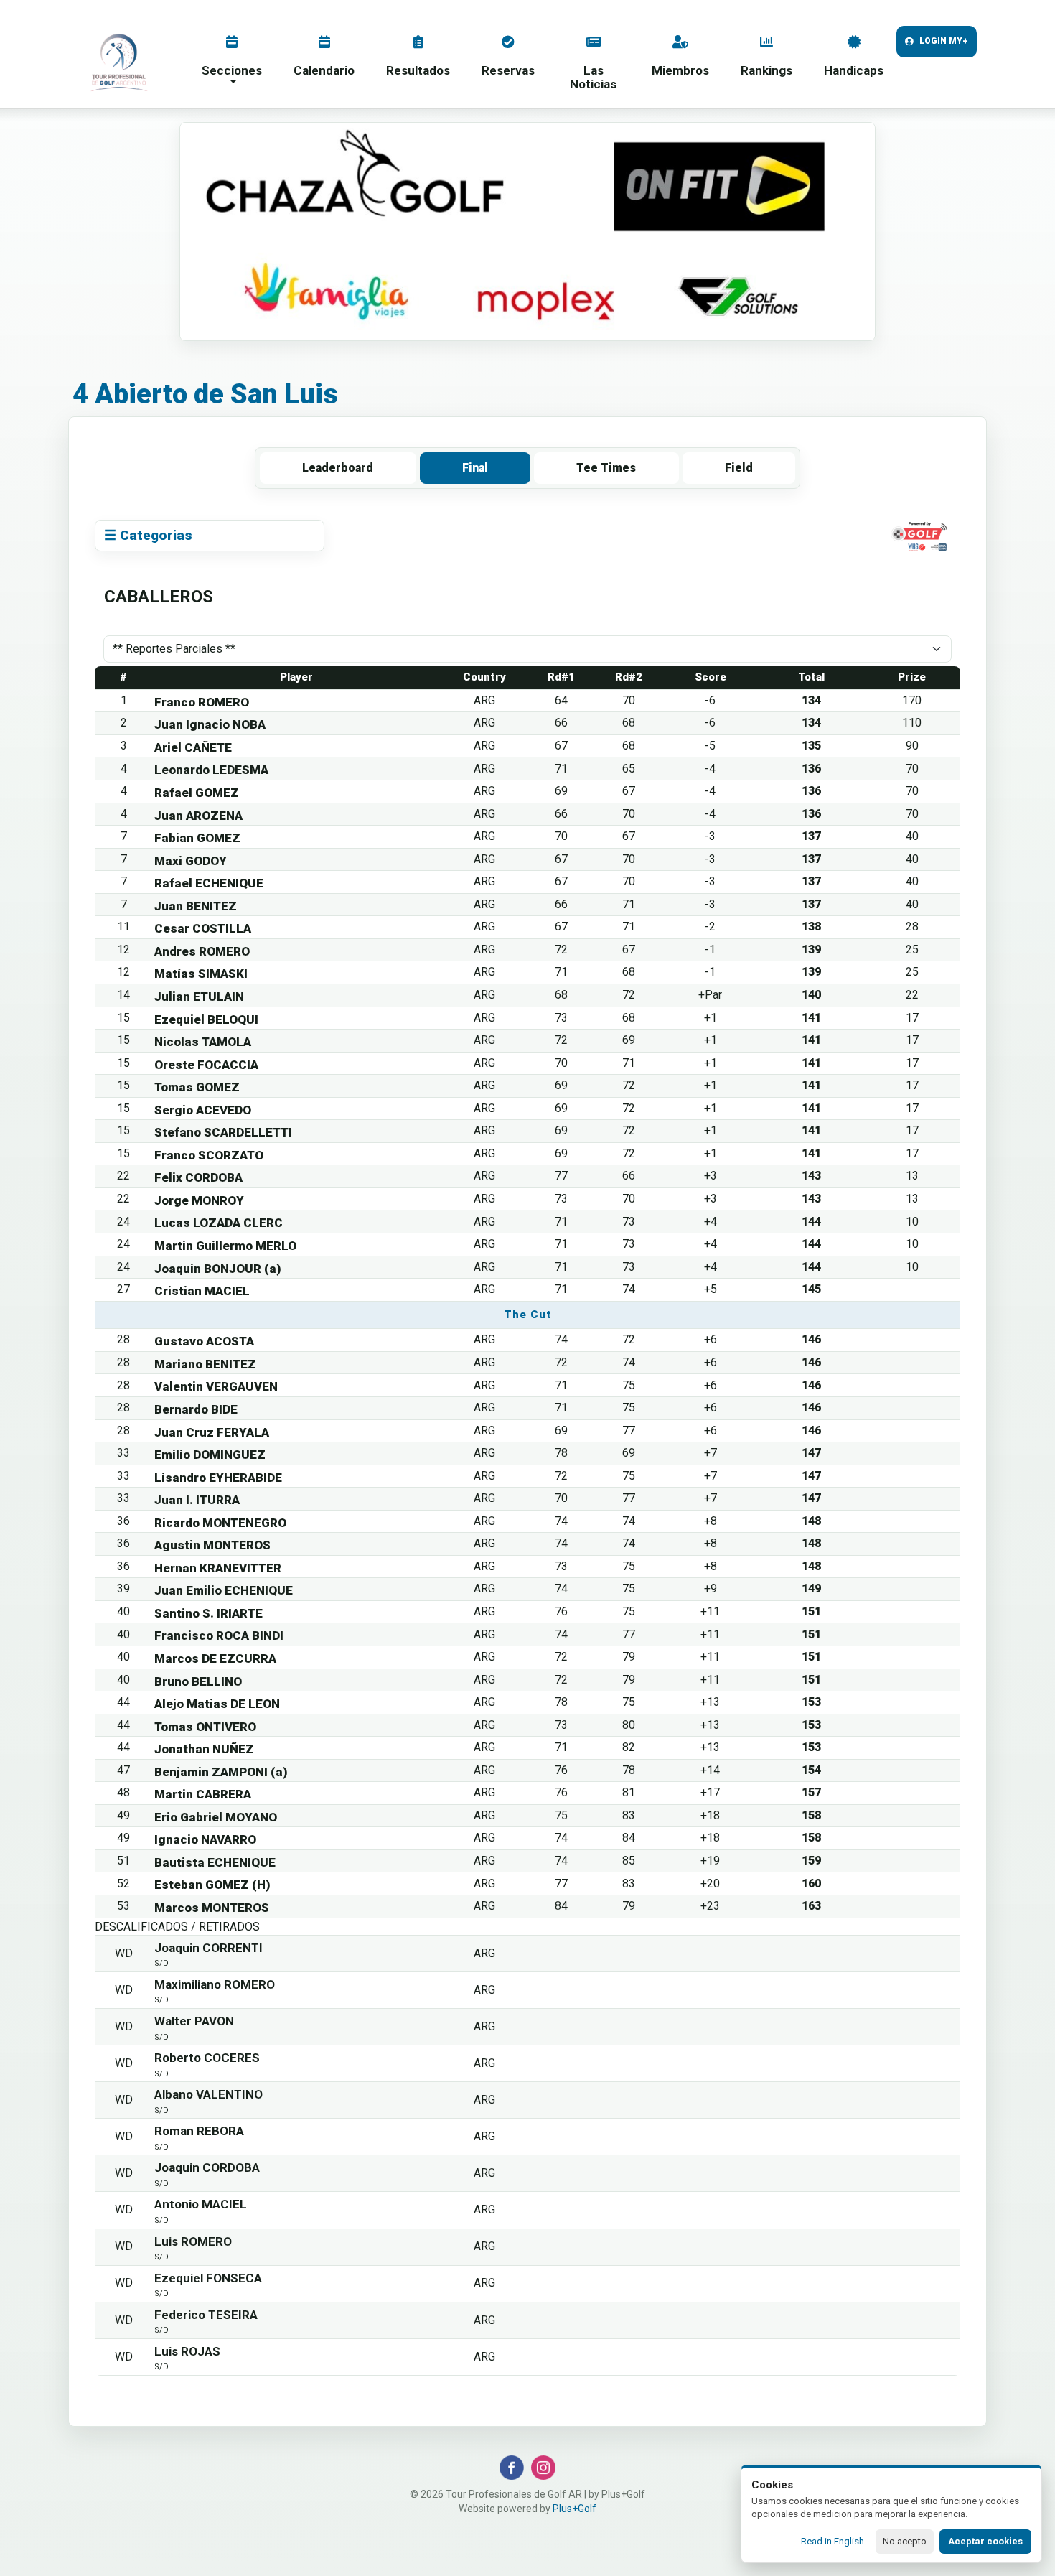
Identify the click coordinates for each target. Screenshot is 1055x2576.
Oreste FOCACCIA (206, 1065)
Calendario (324, 70)
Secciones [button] (232, 70)
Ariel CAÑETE (193, 747)
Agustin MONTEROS (212, 1545)
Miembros (680, 70)
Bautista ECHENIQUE (215, 1862)
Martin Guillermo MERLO (225, 1246)
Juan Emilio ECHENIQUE (224, 1590)
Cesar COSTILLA (203, 928)
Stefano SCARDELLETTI (223, 1132)
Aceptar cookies (985, 2541)
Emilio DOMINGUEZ (210, 1455)
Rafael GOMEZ (197, 793)
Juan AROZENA (198, 816)
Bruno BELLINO (198, 1681)
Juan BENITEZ (196, 906)
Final (475, 468)
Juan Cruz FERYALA (212, 1432)
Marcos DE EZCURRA (215, 1658)
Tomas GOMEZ (197, 1087)
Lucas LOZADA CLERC (219, 1223)
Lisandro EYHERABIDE (218, 1478)
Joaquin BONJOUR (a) (218, 1269)
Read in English (833, 2541)
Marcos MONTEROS (212, 1908)
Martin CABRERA (203, 1794)
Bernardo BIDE (196, 1409)
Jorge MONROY (199, 1200)
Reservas (508, 70)
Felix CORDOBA (198, 1177)
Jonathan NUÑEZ (204, 1749)
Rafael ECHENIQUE (209, 883)
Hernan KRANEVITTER (218, 1568)
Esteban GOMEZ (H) (212, 1885)
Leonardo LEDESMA (211, 770)
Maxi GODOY (191, 861)
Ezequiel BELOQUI (206, 1019)
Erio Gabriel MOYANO (216, 1817)
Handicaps (854, 70)
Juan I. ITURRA (197, 1500)
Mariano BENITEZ (205, 1364)
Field (739, 468)
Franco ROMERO (202, 702)
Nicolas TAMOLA (203, 1042)
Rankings (766, 70)
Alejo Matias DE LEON (217, 1704)
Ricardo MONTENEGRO (220, 1523)
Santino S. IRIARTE (208, 1613)
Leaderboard (338, 468)
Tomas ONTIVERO (205, 1727)
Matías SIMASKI (201, 974)
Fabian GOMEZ (197, 838)
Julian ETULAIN (199, 997)
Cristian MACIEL (202, 1291)
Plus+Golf (575, 2509)
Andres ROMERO (202, 951)
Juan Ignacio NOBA (210, 724)
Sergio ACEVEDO (203, 1110)
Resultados (418, 70)
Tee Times (606, 468)
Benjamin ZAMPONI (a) (221, 1772)
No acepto (905, 2541)
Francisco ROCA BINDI (219, 1635)
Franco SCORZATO (209, 1155)
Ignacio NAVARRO (205, 1839)
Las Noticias (593, 77)
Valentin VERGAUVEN (216, 1386)
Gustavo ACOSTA (204, 1341)
